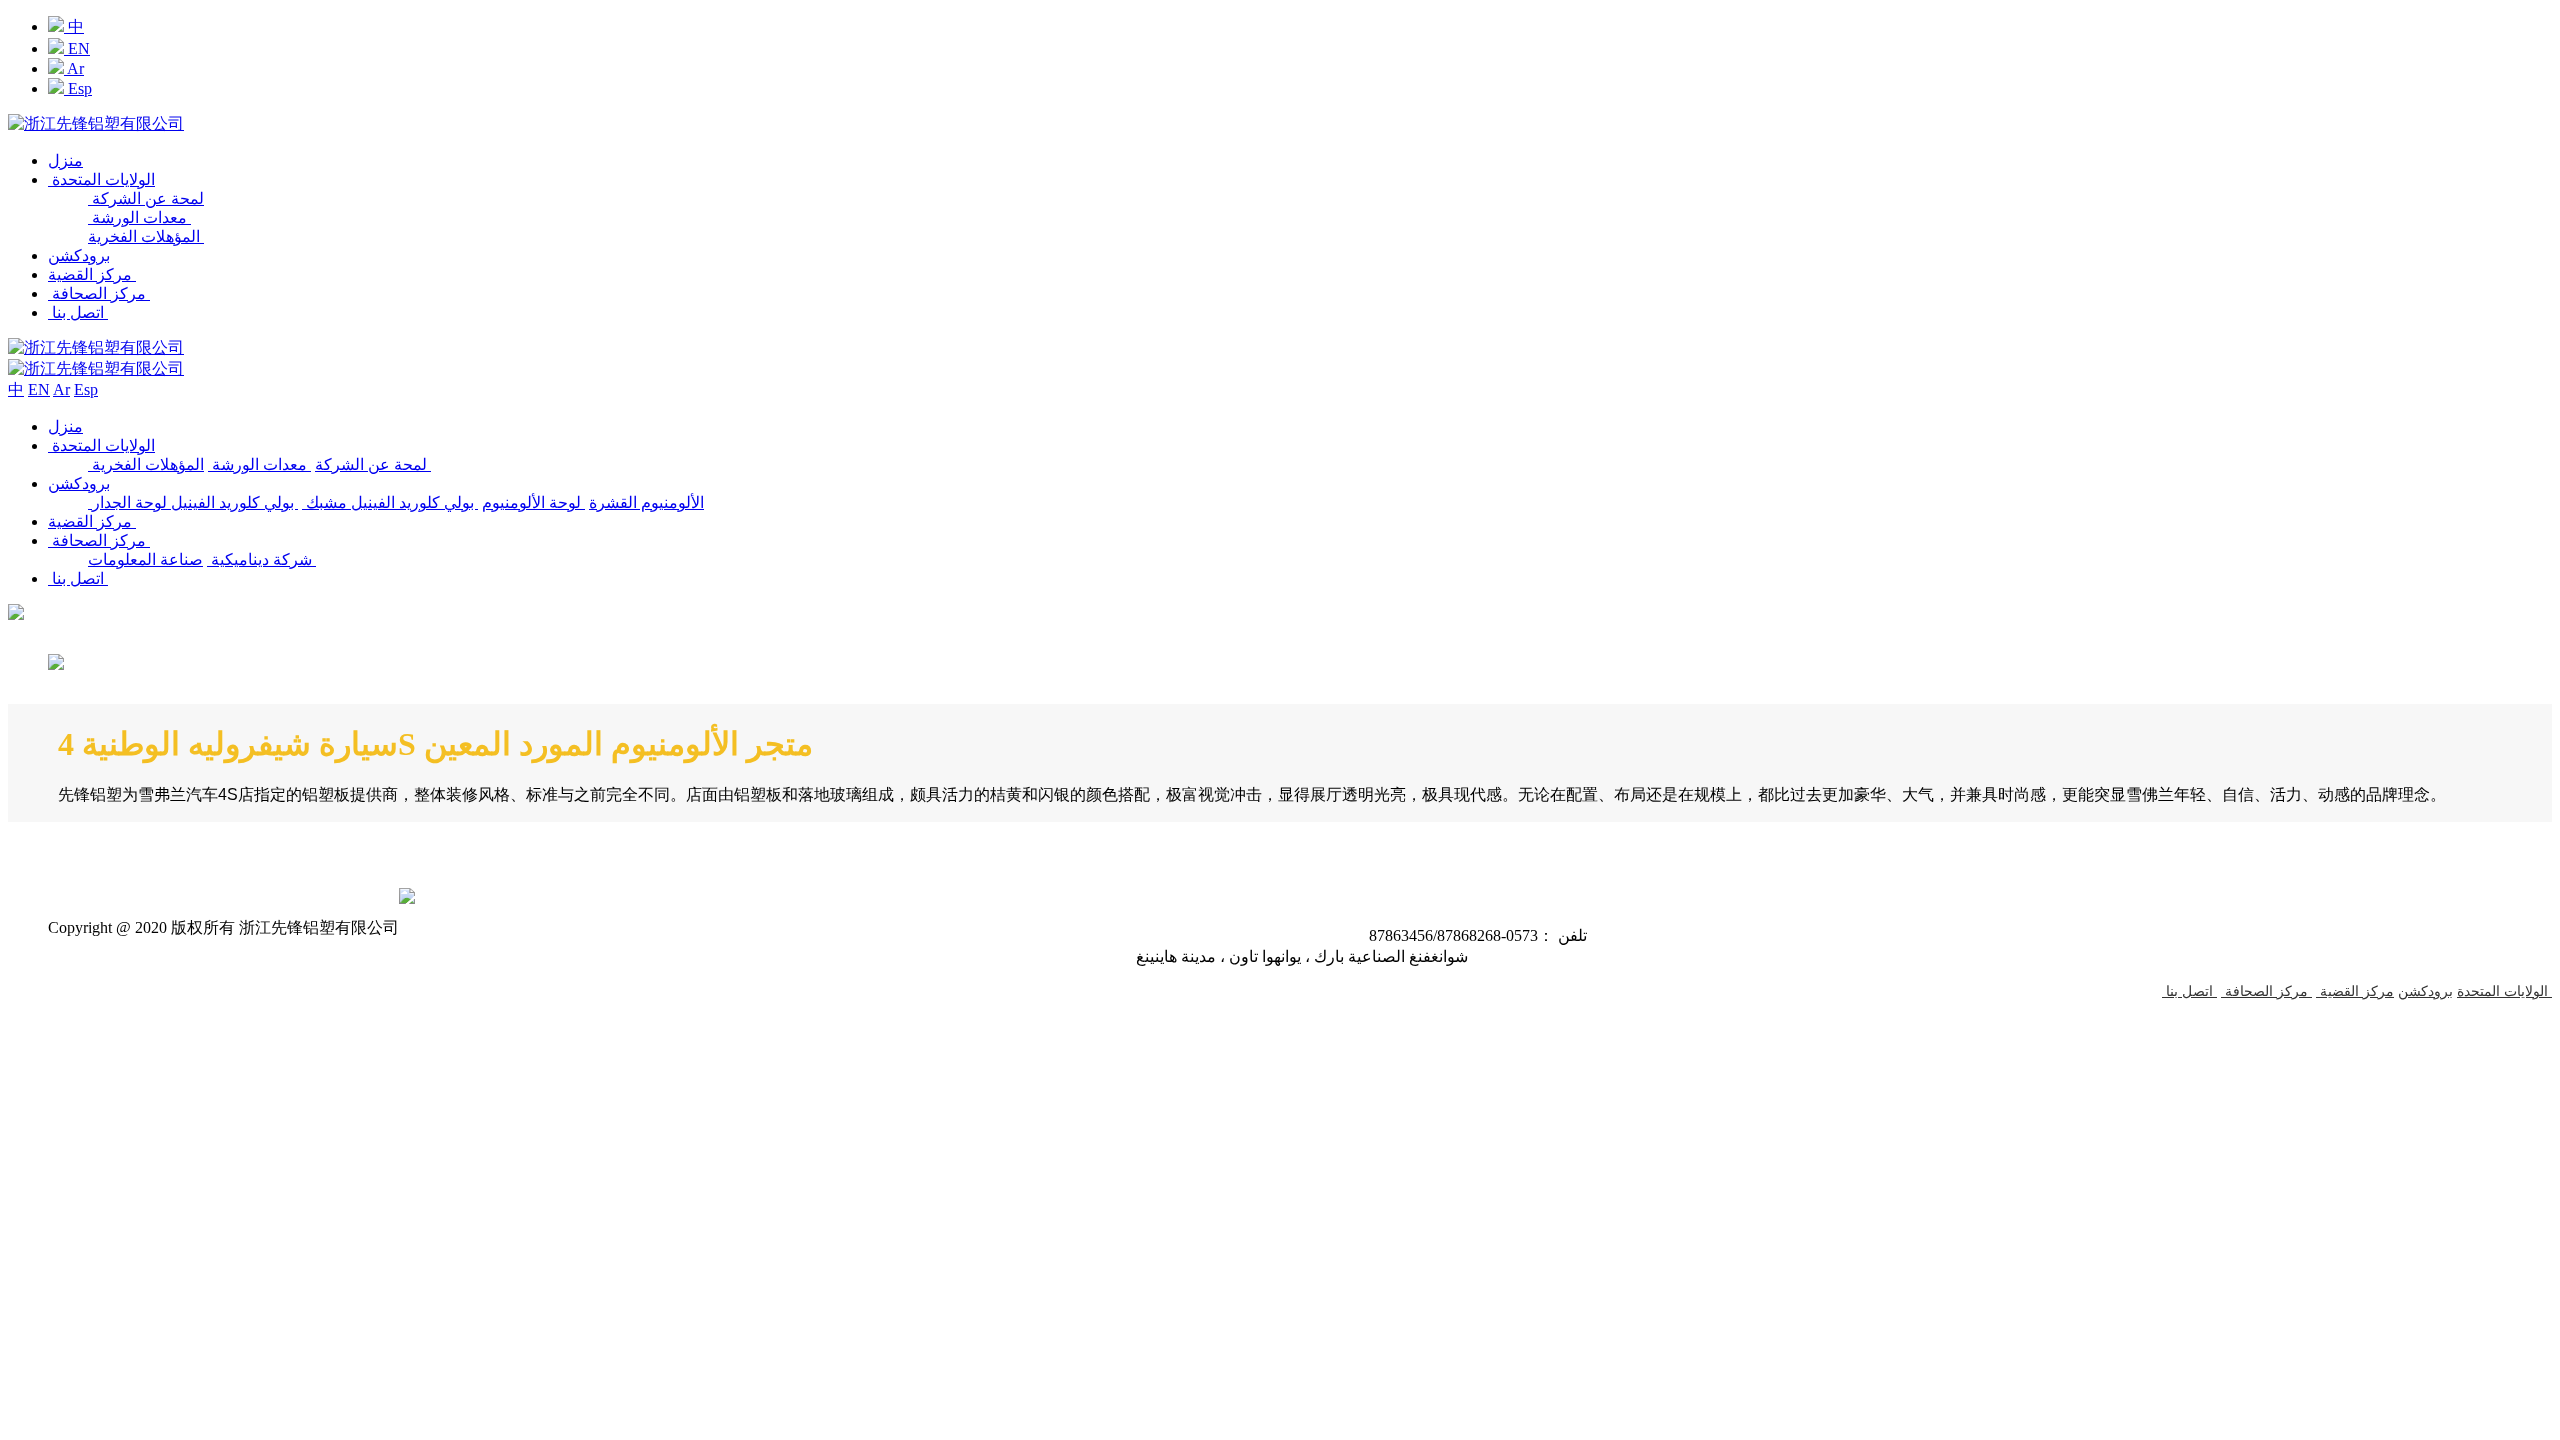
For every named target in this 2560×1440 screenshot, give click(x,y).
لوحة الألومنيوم (533, 502)
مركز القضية (92, 274)
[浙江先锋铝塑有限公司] (96, 123)
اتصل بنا (78, 312)
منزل (65, 160)
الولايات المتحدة (101, 179)
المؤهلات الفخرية (146, 236)
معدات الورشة (139, 217)
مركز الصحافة (99, 293)
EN (77, 48)
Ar (74, 68)
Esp (78, 88)
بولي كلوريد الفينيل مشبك (390, 502)
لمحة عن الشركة (146, 198)
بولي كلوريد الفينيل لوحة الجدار (195, 502)
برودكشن (79, 255)
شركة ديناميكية (259, 559)
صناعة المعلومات (202, 559)
